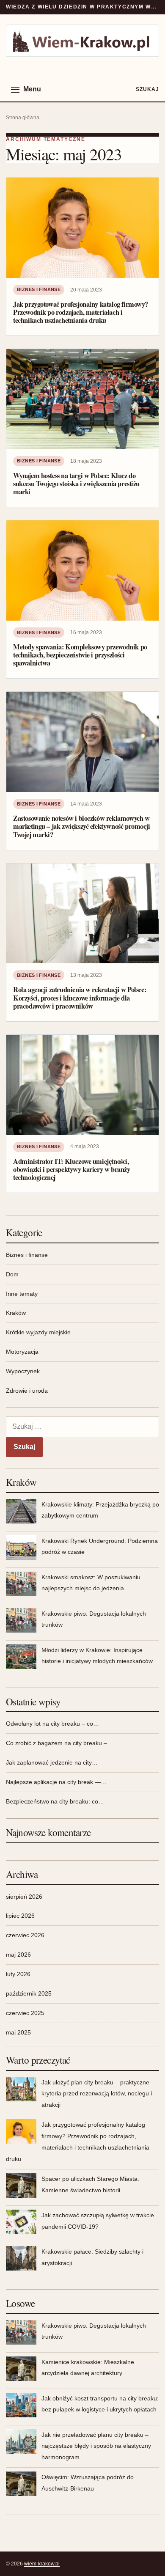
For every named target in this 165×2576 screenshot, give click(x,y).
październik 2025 (29, 1993)
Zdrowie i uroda (27, 1391)
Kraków (16, 1313)
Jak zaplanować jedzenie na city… (52, 1762)
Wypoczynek (23, 1371)
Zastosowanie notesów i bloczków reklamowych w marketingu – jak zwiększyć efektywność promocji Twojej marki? (82, 826)
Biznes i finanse (39, 289)
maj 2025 (18, 2032)
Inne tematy (22, 1294)
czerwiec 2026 (25, 1935)
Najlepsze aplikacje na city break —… (56, 1782)
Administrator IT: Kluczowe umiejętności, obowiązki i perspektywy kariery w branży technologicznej (72, 1169)
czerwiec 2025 (25, 2013)
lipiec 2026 (20, 1916)
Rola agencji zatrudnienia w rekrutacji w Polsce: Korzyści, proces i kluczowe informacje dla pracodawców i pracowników (80, 998)
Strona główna (23, 118)
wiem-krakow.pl (42, 2564)
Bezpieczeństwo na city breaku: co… (55, 1801)
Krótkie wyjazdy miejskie (38, 1332)
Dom (12, 1274)
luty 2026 (18, 1974)
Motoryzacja (22, 1352)
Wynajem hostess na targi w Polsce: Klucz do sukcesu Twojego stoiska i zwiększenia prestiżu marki (76, 484)
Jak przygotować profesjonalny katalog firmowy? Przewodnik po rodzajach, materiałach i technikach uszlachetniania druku (81, 312)
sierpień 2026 (24, 1897)
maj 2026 (18, 1955)
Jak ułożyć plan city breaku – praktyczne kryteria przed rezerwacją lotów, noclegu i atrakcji (97, 2094)
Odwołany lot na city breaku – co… (52, 1724)
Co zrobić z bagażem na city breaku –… (59, 1743)
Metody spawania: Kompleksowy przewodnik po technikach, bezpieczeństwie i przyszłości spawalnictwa (80, 655)
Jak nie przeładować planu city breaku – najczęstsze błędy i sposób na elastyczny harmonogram (96, 2446)
